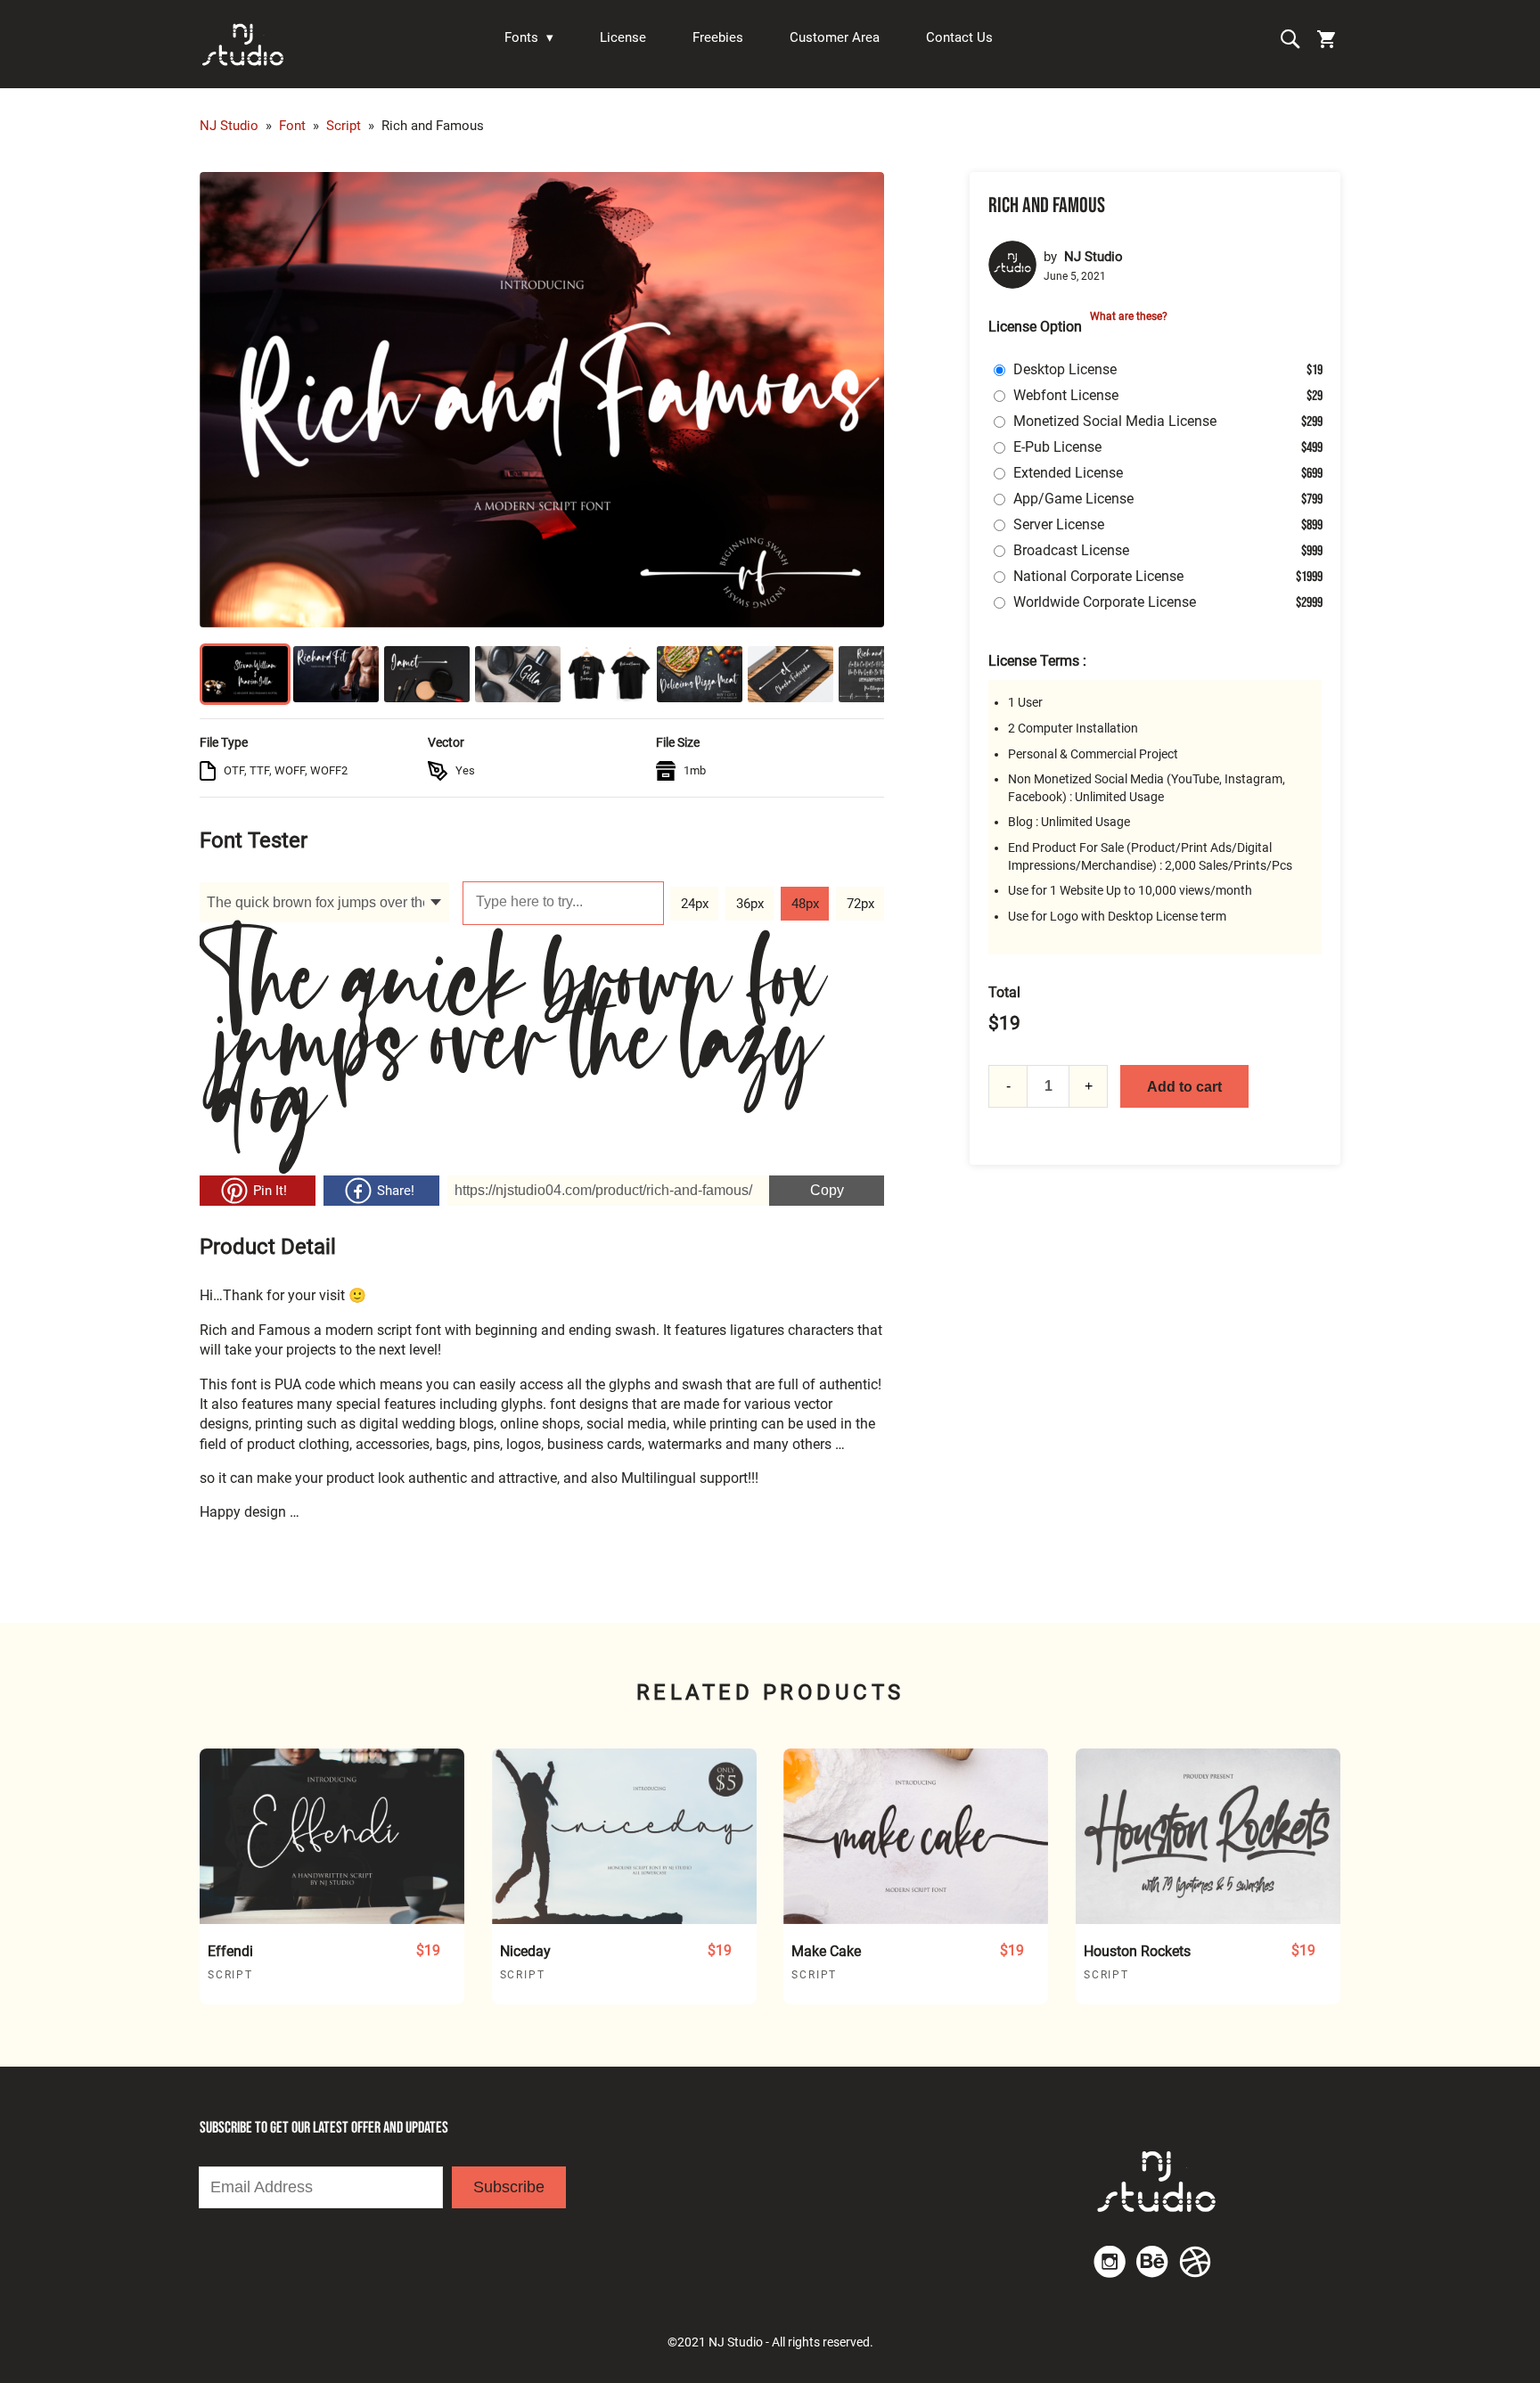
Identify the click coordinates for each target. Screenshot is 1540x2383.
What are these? (1129, 316)
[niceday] (624, 1837)
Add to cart (1184, 1087)
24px (695, 904)
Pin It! (270, 1191)
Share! (396, 1191)
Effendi (230, 1951)
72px (860, 904)
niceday (525, 1951)
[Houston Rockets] (1208, 1837)
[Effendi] (332, 1837)
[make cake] (916, 1837)
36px (750, 904)
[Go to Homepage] (244, 44)
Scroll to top (1524, 1772)
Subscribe (509, 2187)
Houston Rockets (1137, 1951)
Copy (807, 1187)
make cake (826, 1951)
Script (230, 1975)
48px (805, 904)
